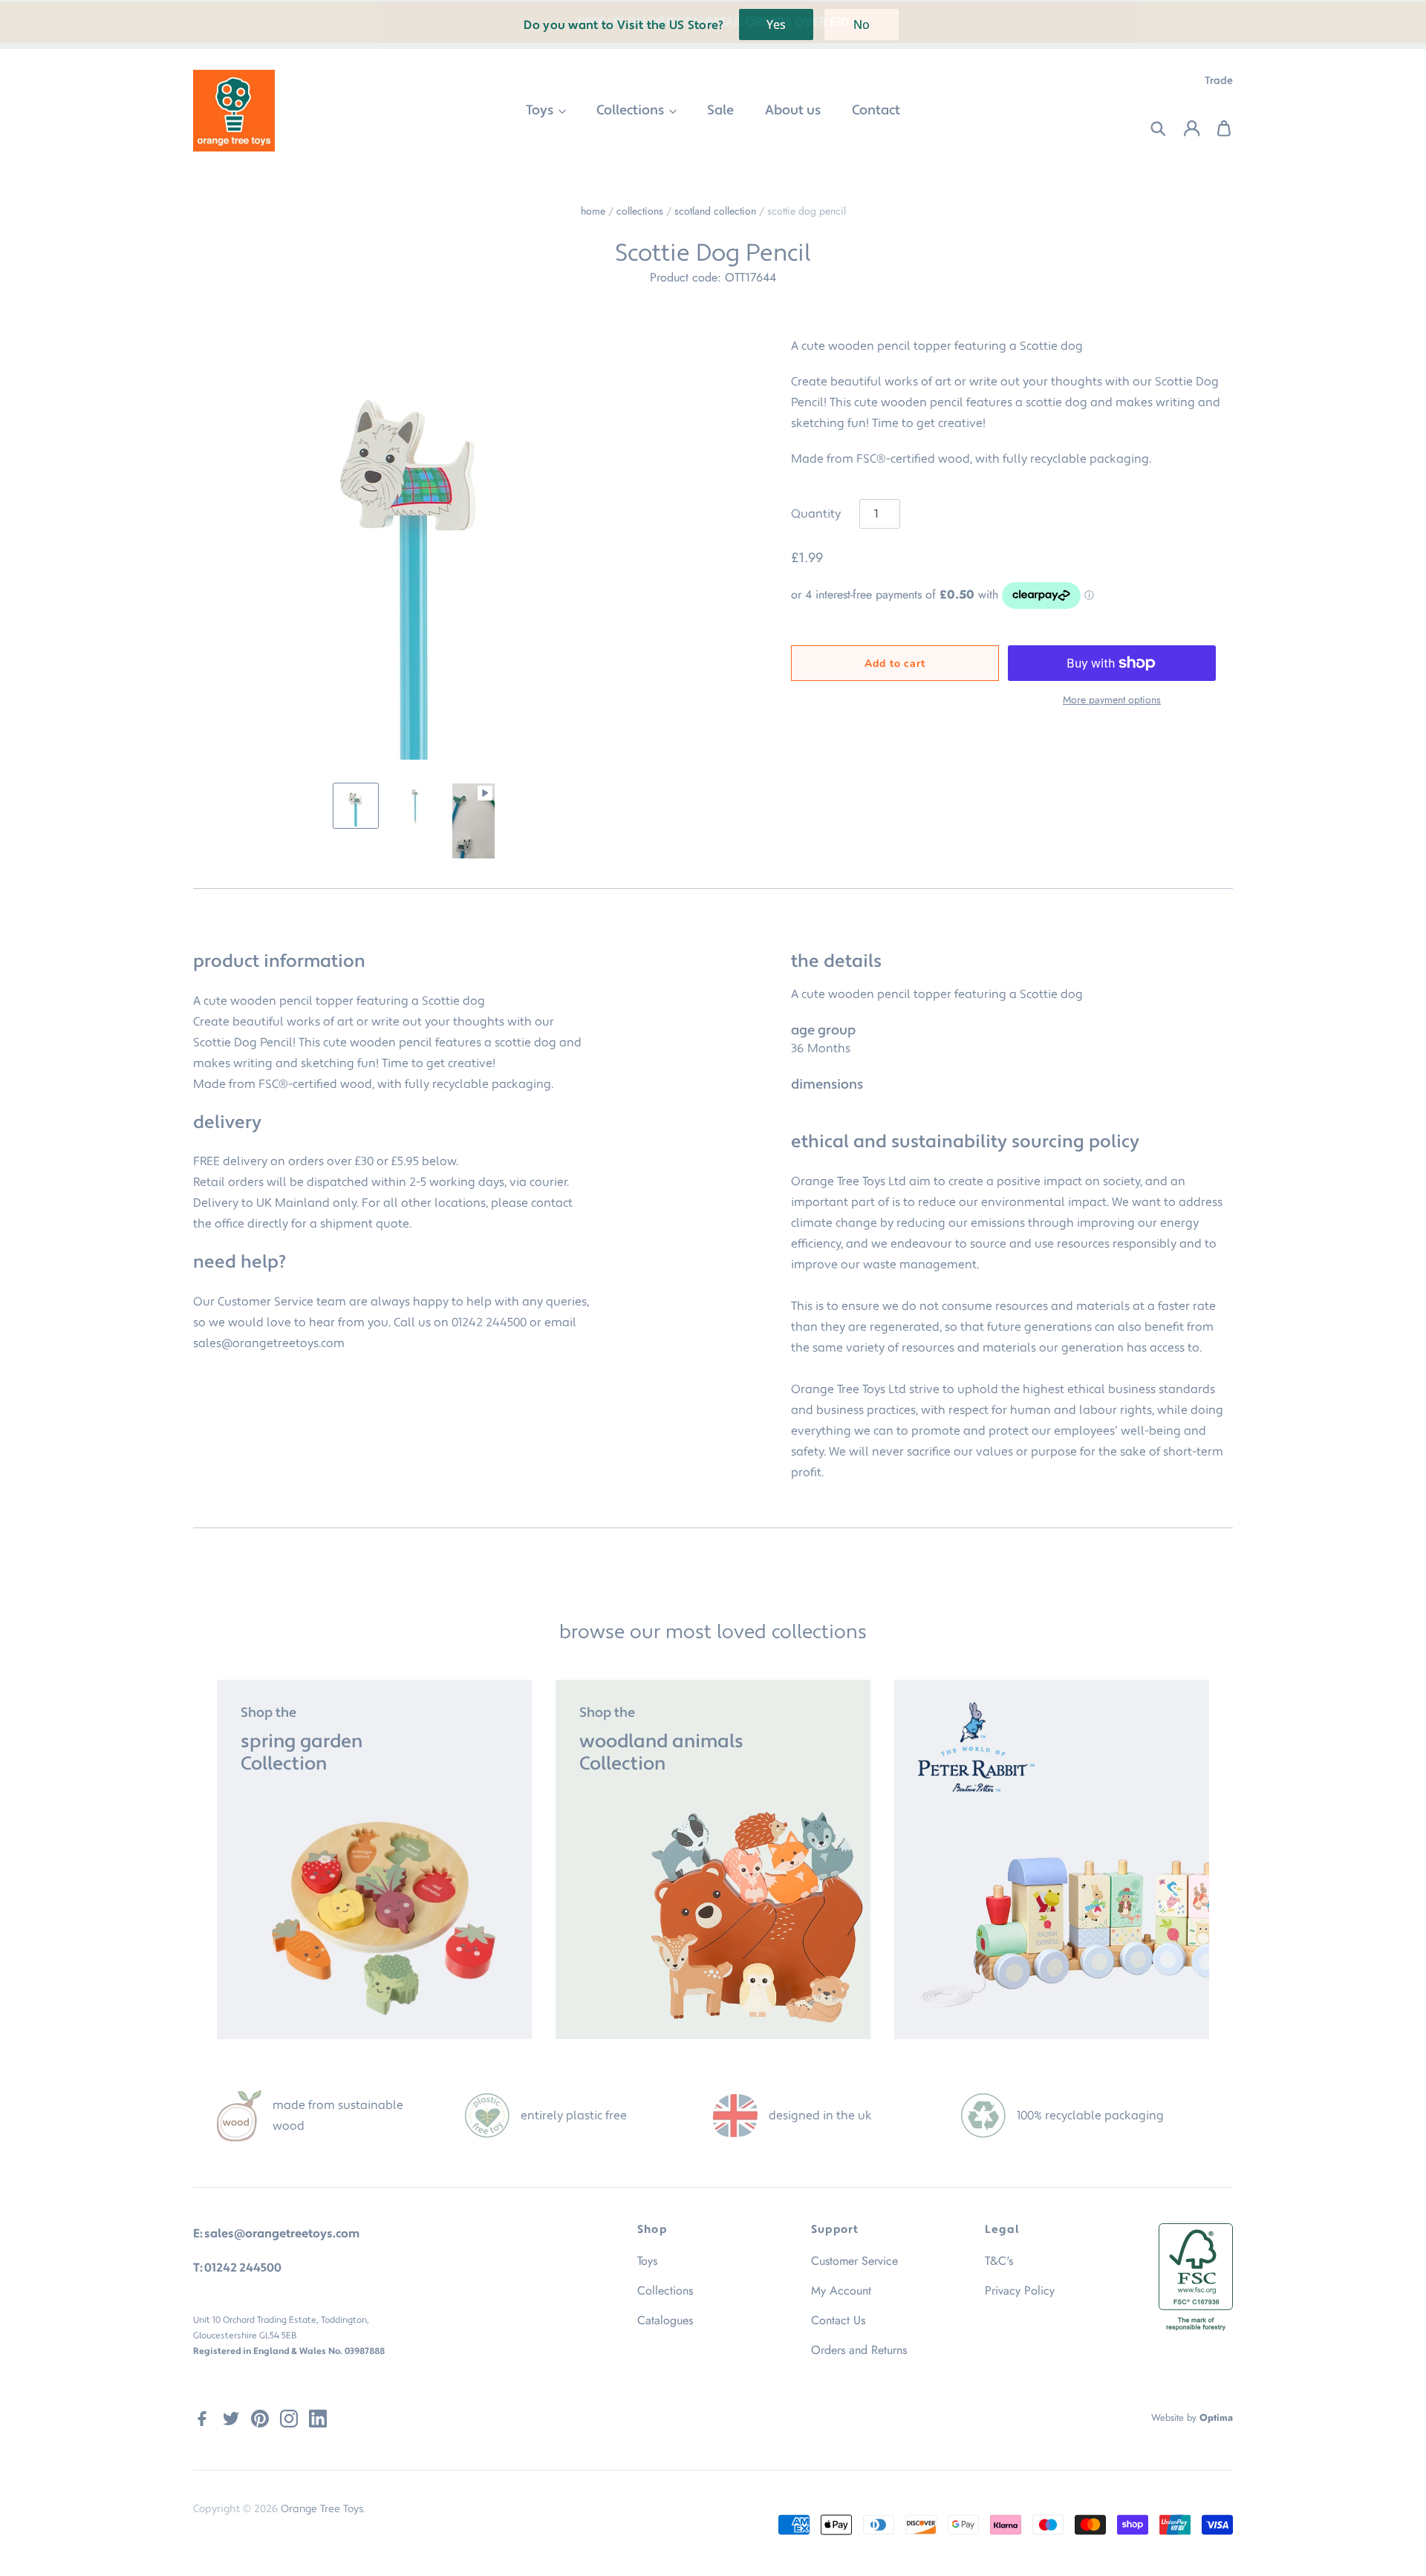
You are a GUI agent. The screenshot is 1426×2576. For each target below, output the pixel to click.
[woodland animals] (713, 1859)
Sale (720, 110)
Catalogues (665, 2320)
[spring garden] (374, 1859)
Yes (776, 25)
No (862, 25)
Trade (1219, 81)
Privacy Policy (1020, 2290)
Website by (1192, 2417)
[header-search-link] (1149, 129)
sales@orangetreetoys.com (269, 1343)
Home (593, 211)
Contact (876, 110)
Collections (632, 110)
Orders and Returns (859, 2350)
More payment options (1112, 700)
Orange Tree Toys (322, 2509)
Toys (541, 110)
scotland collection (715, 211)
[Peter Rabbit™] (1052, 1859)
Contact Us (838, 2320)
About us (793, 110)
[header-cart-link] (1216, 129)
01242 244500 (489, 1323)
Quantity (816, 514)
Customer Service (854, 2261)
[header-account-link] (1183, 129)
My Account (841, 2290)
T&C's (999, 2261)
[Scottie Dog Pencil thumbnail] (356, 806)
